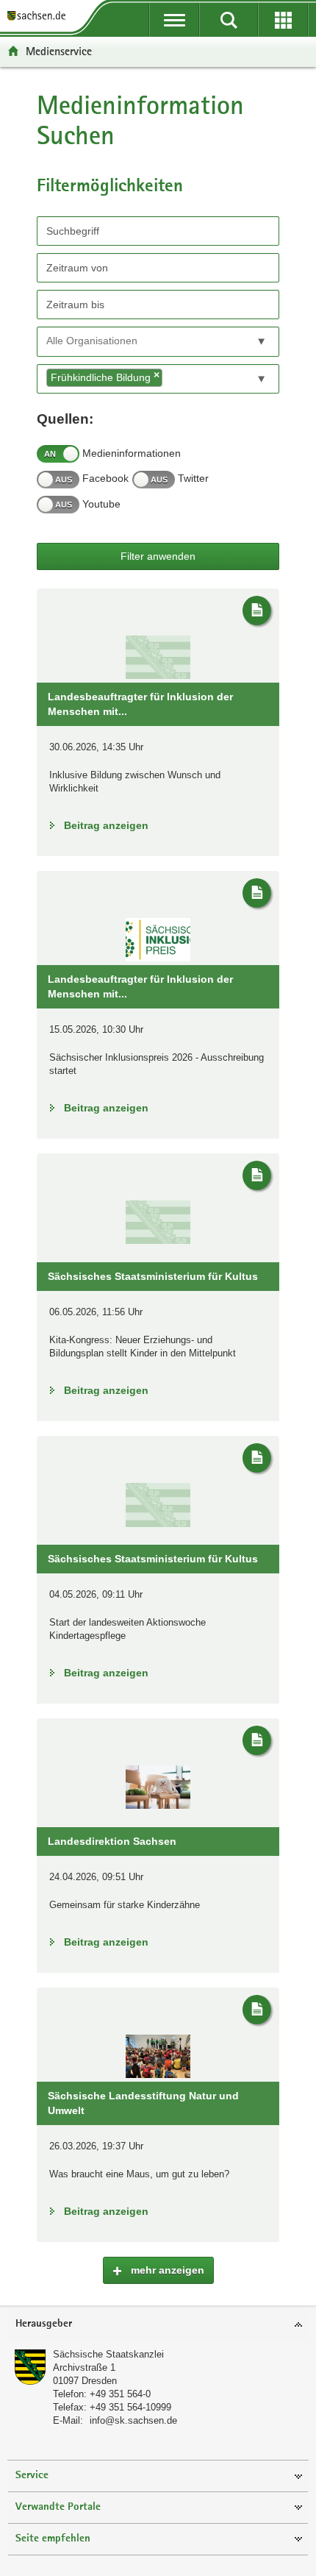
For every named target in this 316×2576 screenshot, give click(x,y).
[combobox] (158, 342)
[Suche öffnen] (229, 20)
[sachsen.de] (40, 17)
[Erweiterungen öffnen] (283, 20)
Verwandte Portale (58, 2507)
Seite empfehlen (53, 2539)
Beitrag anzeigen (106, 825)
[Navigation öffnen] (174, 20)
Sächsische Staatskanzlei (108, 2354)
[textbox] (113, 341)
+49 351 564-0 (120, 2394)
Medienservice (59, 51)
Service (32, 2476)
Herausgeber (44, 2324)
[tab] (158, 2325)
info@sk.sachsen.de (133, 2420)
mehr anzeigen (166, 2270)
